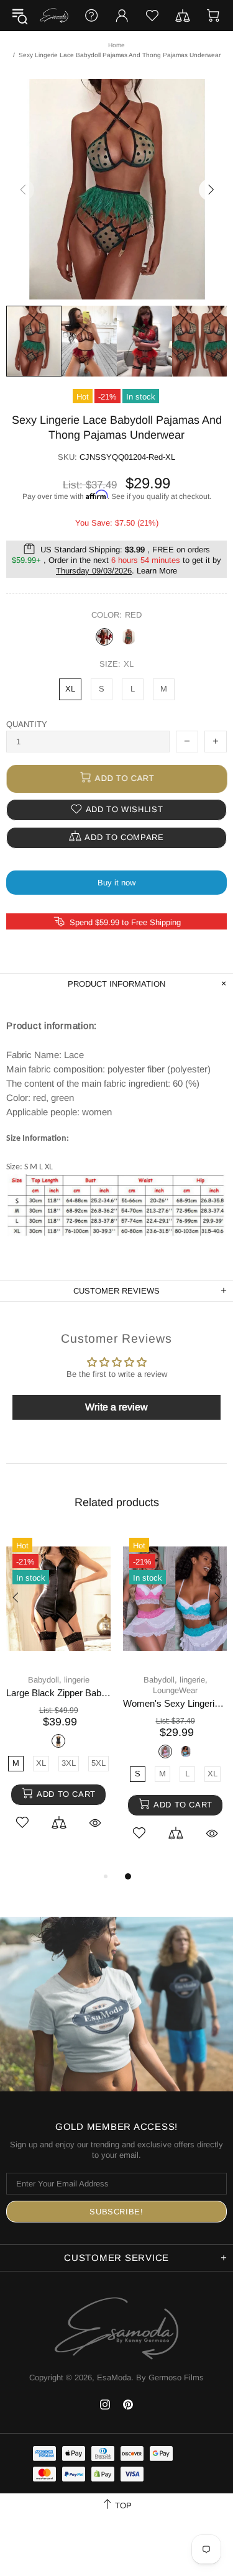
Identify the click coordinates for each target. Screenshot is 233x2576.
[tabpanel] (58, 1695)
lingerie (77, 1680)
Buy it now (116, 883)
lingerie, (194, 1680)
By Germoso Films (170, 2377)
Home (116, 45)
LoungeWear (175, 1690)
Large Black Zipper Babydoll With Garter (58, 1693)
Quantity (27, 724)
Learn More (157, 571)
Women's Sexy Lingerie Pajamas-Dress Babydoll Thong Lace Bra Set (175, 1703)
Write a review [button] (116, 1407)
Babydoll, (45, 1680)
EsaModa (54, 15)
